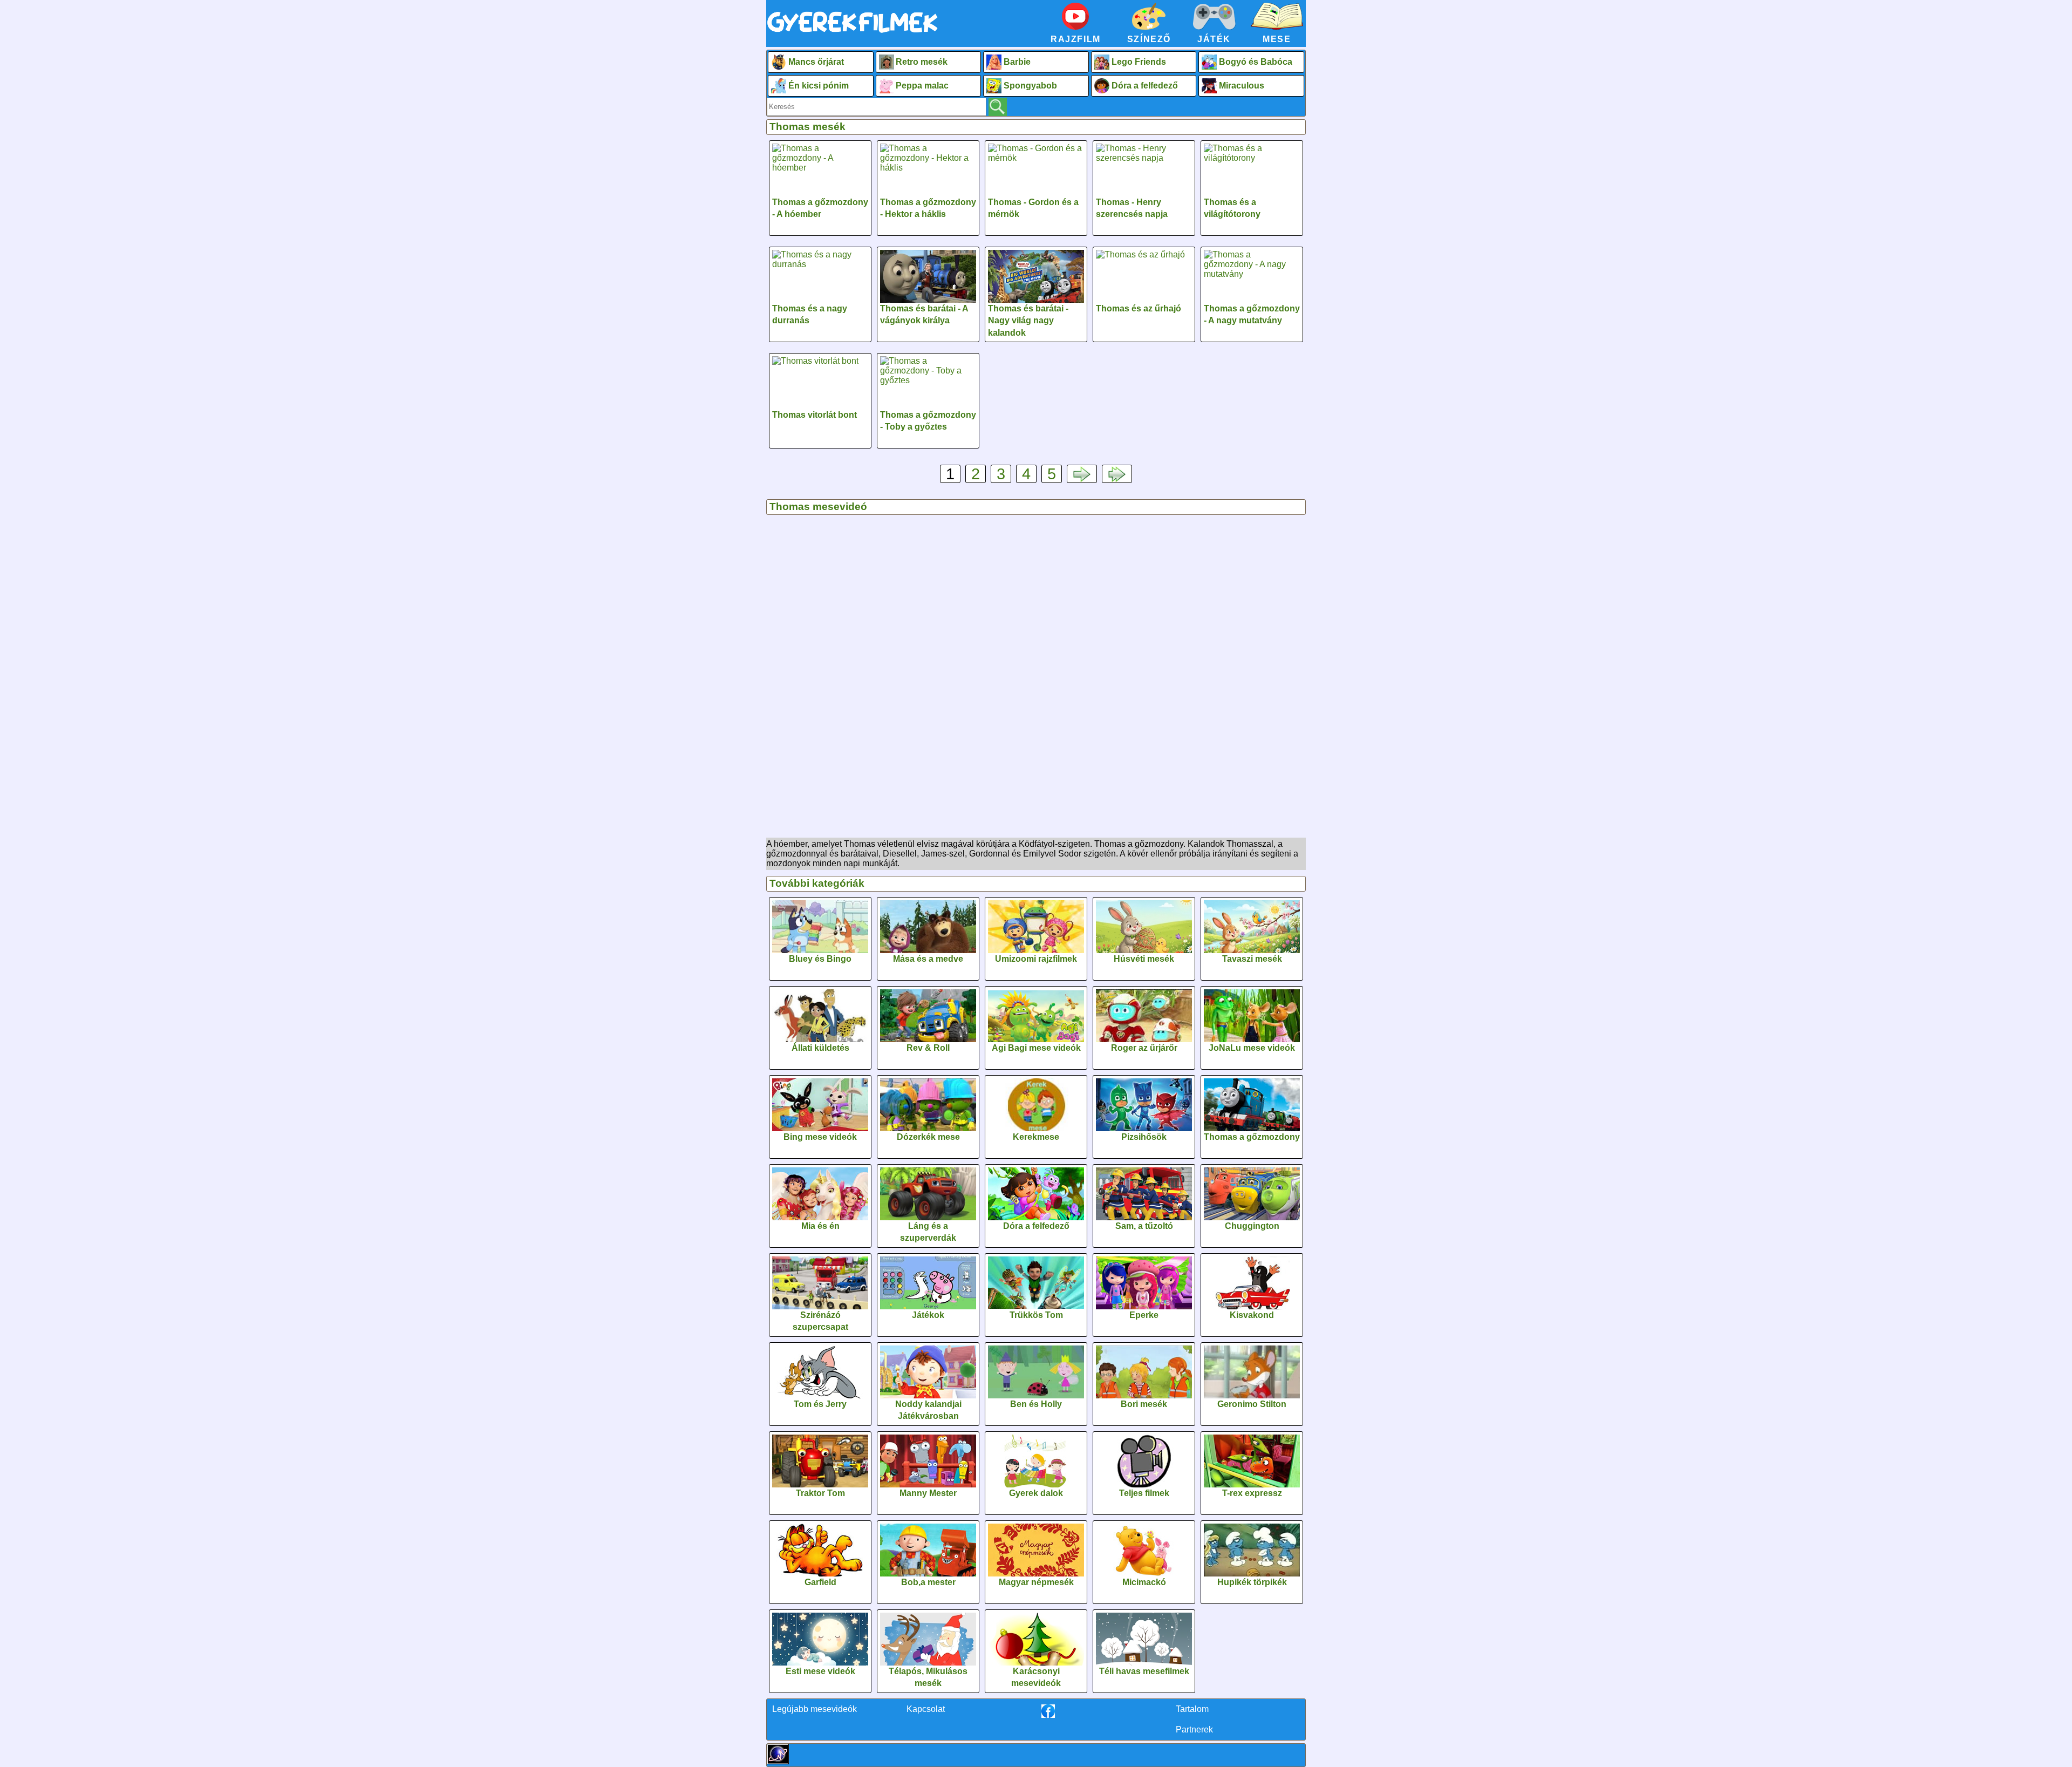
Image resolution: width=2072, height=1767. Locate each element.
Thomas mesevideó (818, 507)
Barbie (1017, 62)
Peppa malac (922, 86)
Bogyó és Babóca (1256, 62)
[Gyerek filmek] (853, 33)
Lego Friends (1139, 62)
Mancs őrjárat (816, 62)
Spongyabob (1030, 86)
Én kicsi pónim (819, 86)
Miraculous (1242, 86)
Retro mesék (922, 62)
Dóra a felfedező (1145, 86)
